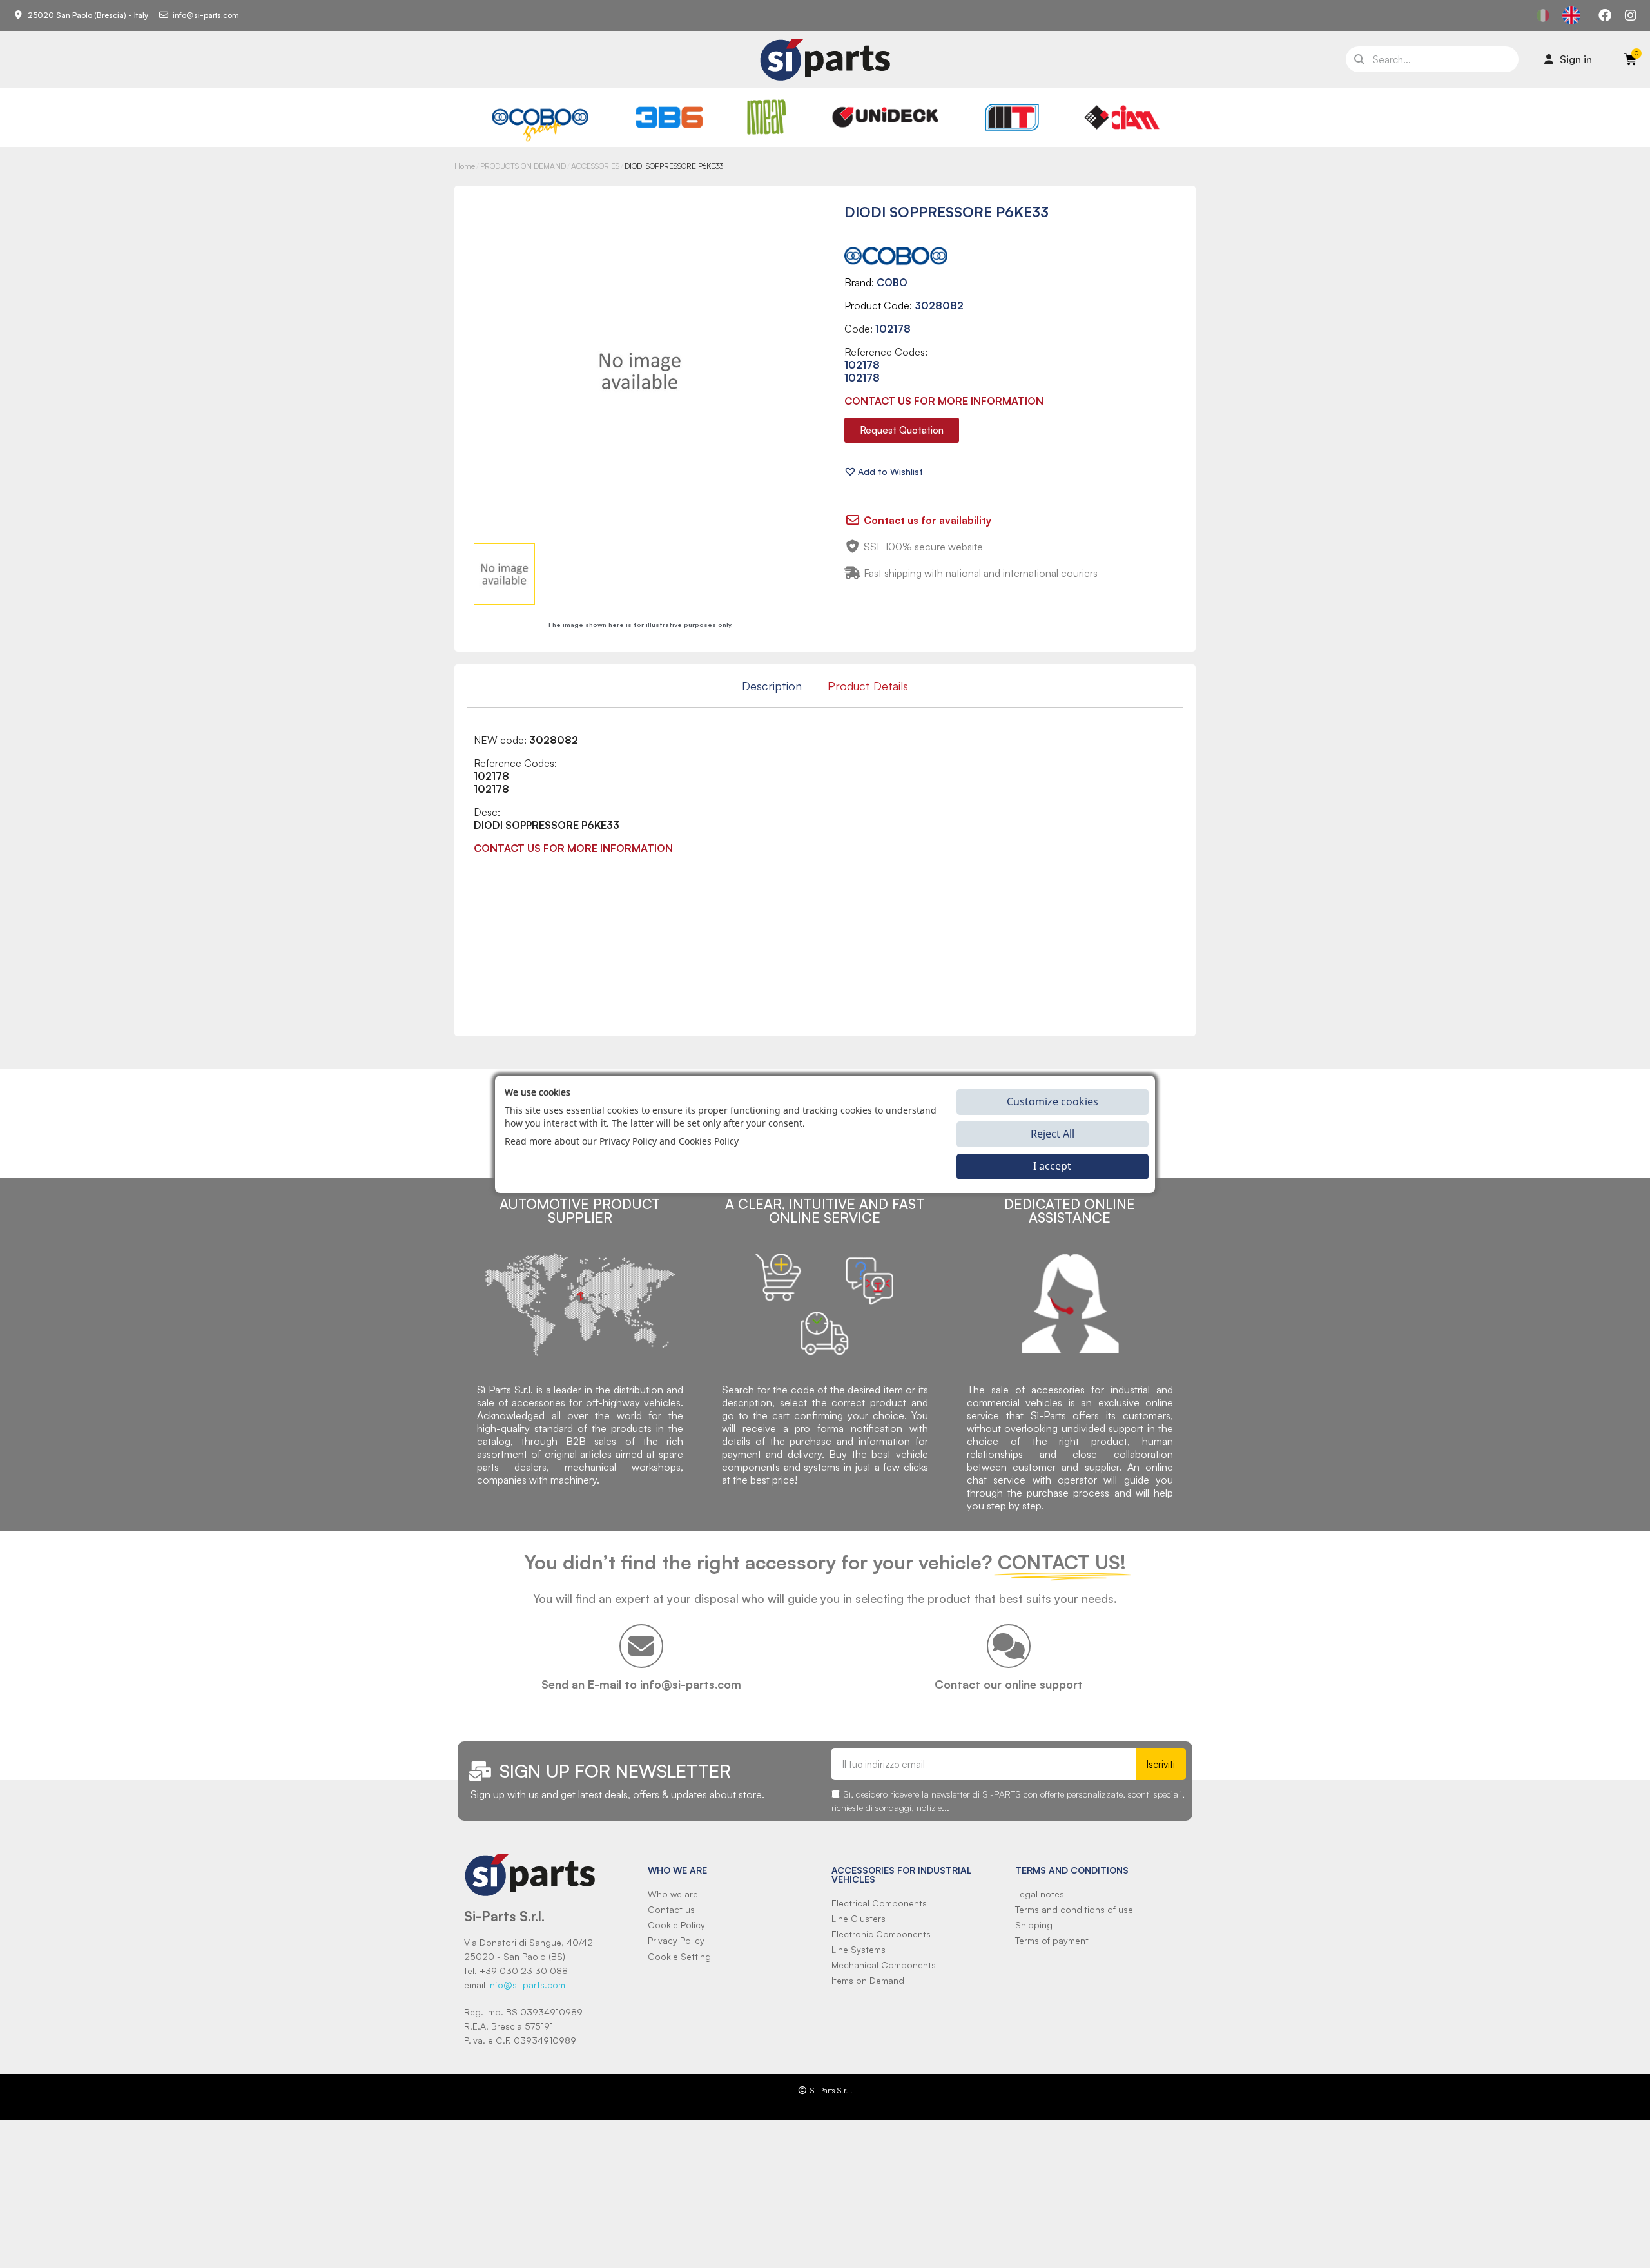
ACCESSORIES (595, 166)
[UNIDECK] (885, 117)
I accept (1052, 1166)
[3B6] (670, 117)
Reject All (1053, 1134)
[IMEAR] (767, 117)
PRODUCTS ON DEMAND (523, 166)
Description (772, 686)
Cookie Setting (679, 1956)
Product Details (868, 686)
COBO (892, 282)
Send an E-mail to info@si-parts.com (641, 1684)
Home (465, 166)
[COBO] (540, 123)
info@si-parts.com (527, 1985)
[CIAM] (1121, 117)
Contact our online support (1009, 1684)
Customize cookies (1053, 1101)
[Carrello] (1631, 59)
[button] (902, 430)
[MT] (1012, 117)
